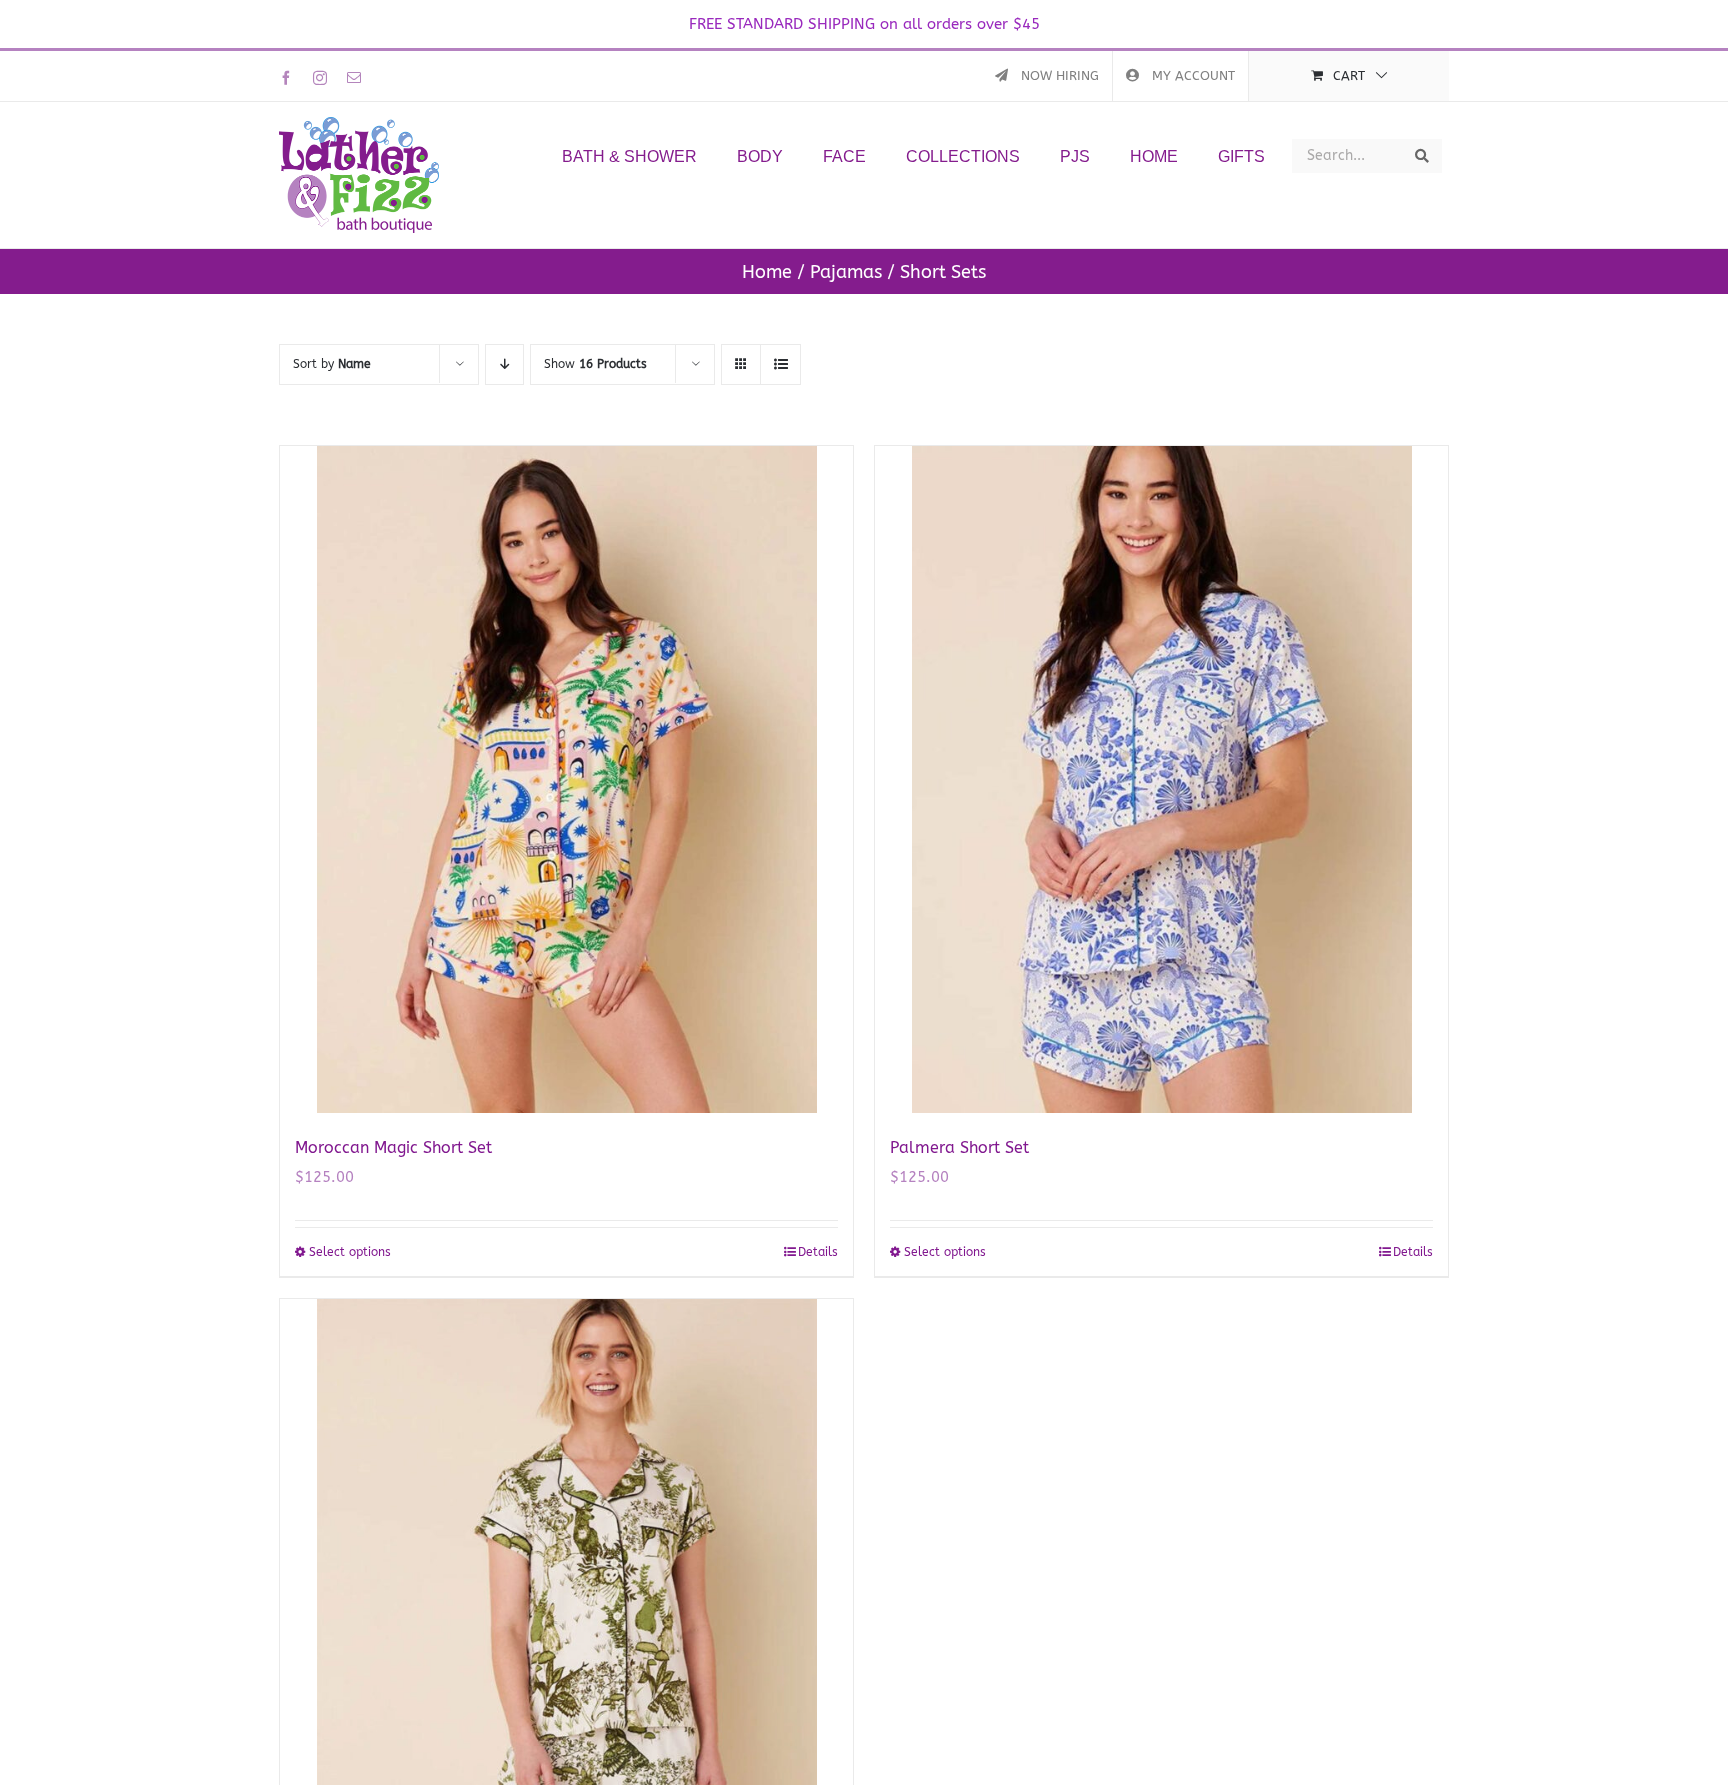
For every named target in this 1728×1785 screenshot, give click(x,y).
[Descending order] (504, 364)
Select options (350, 1252)
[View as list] (780, 364)
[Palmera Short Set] (1161, 779)
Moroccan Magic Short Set (393, 1147)
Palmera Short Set (959, 1147)
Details (818, 1252)
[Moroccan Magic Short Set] (566, 779)
